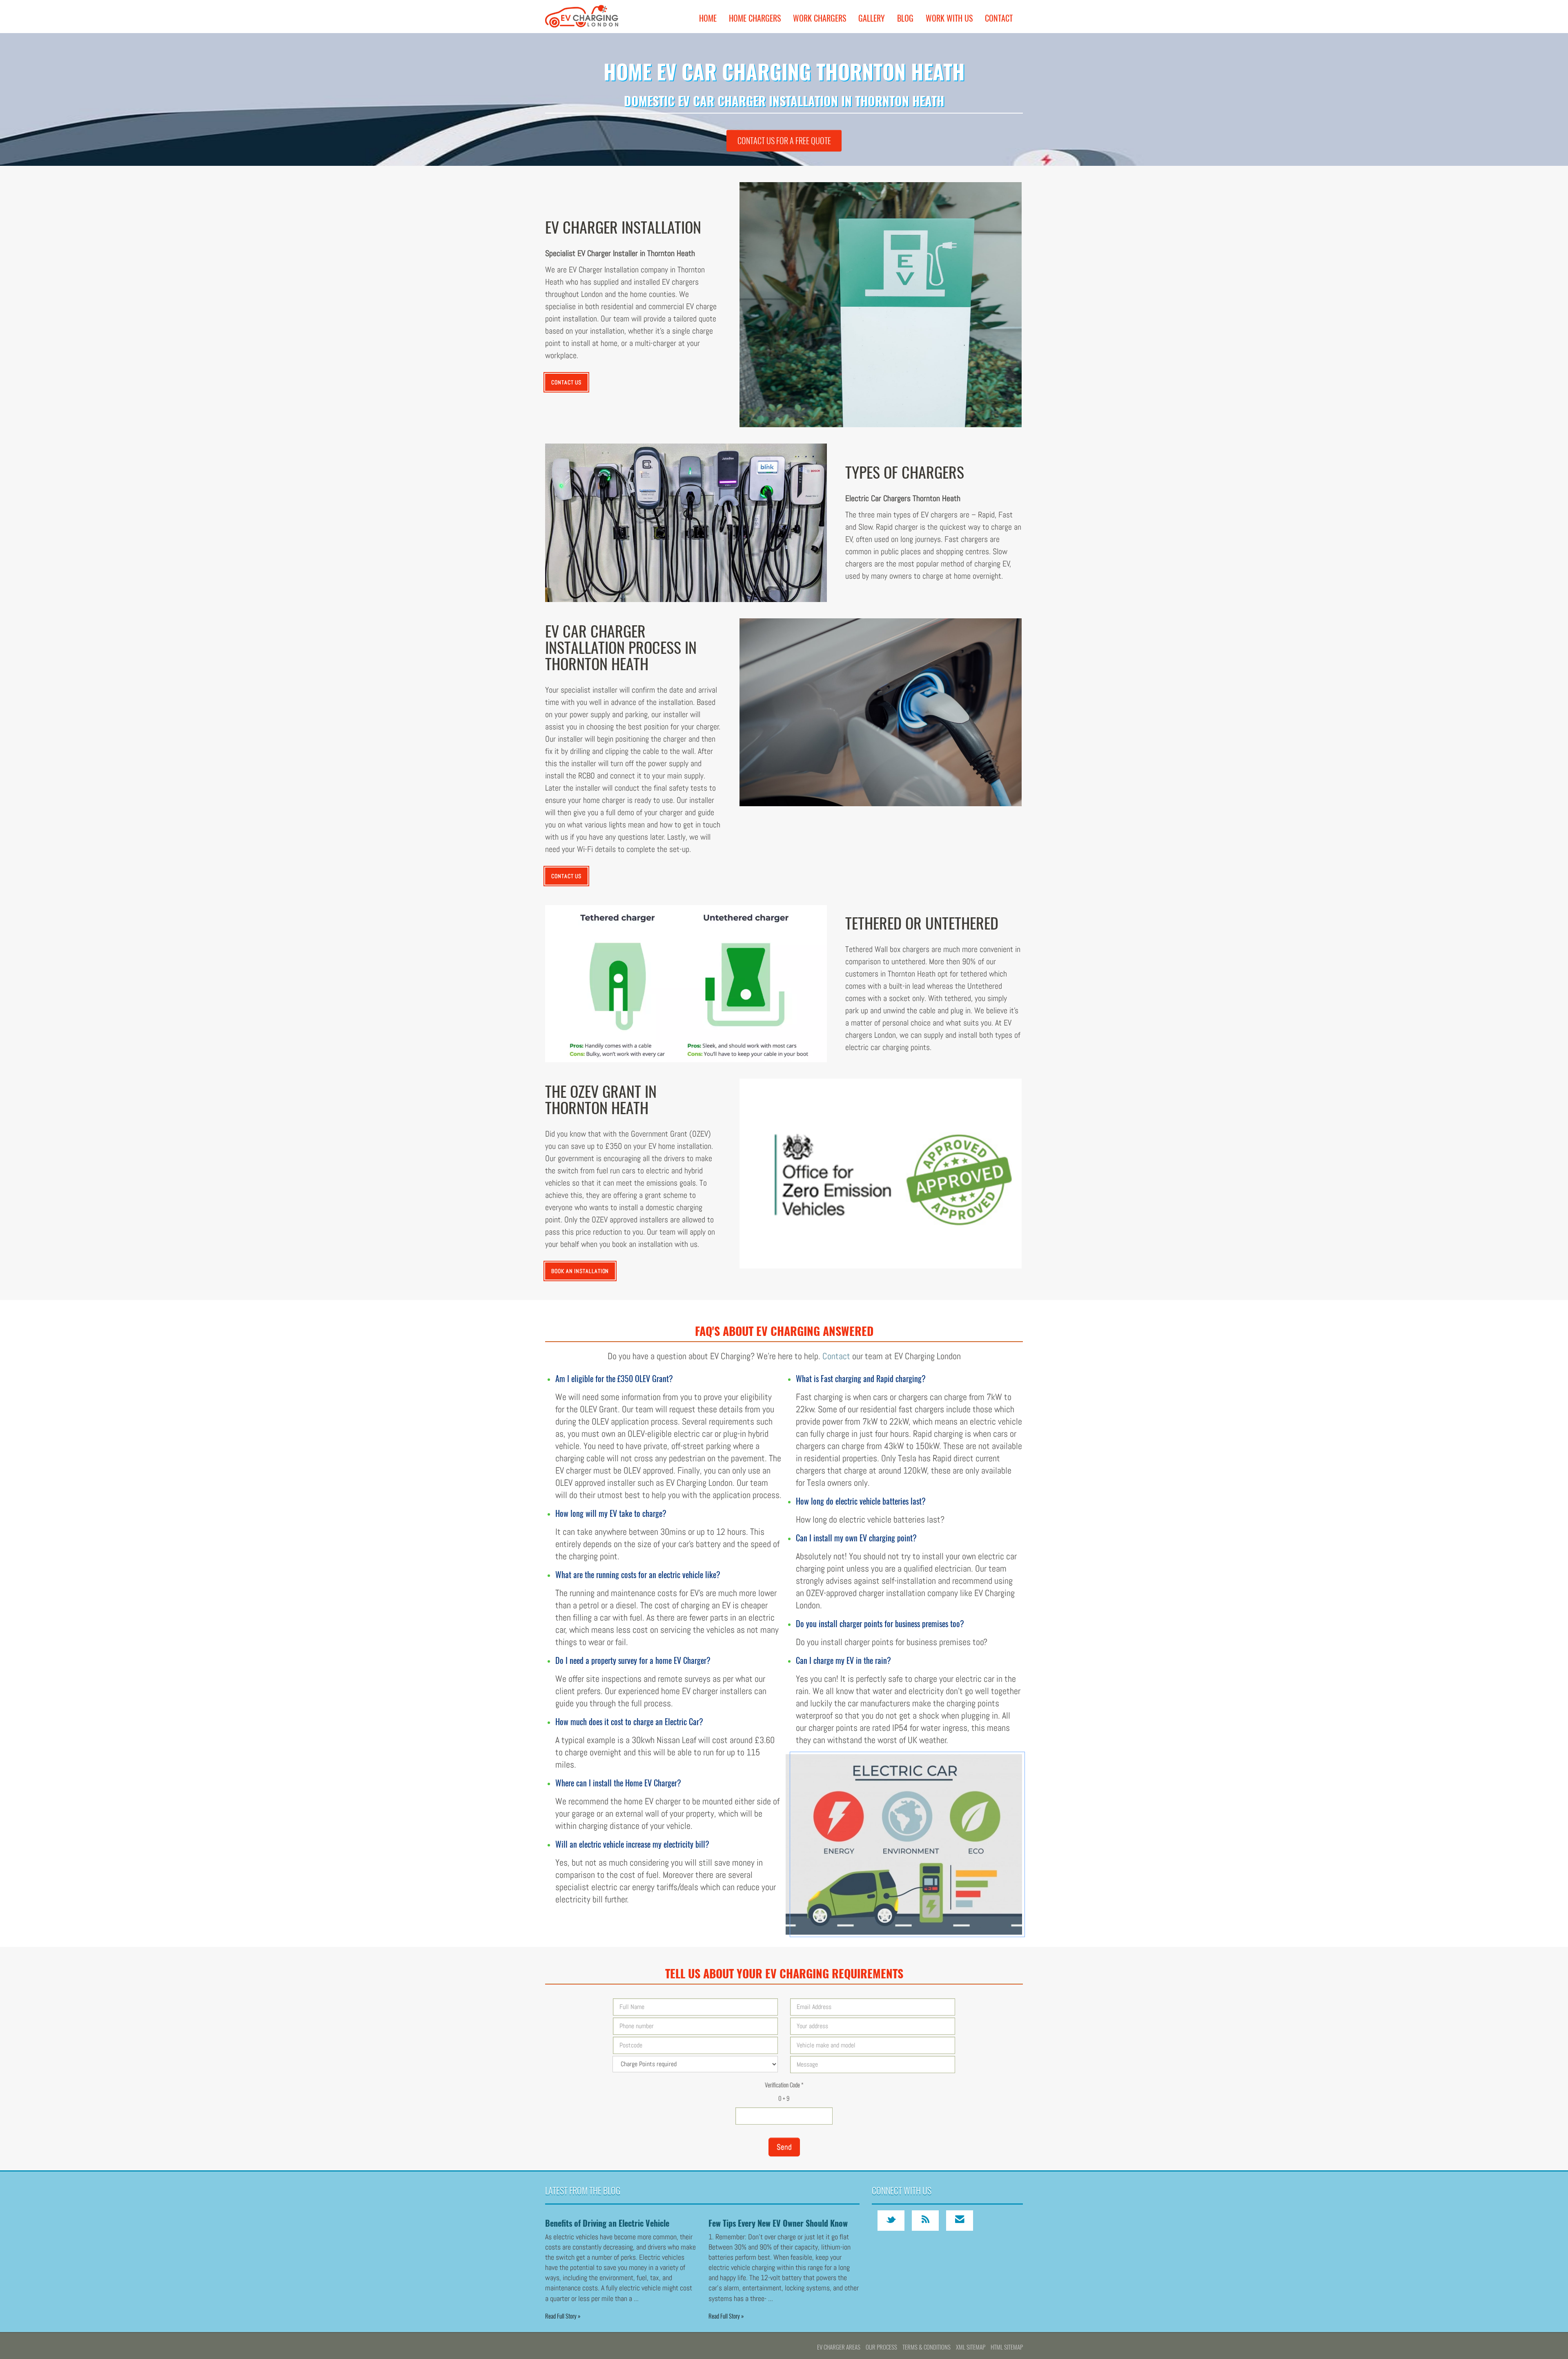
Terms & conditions (927, 2347)
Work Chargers (820, 18)
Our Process (881, 2347)
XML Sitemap (971, 2347)
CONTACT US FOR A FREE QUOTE (784, 140)
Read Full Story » (563, 2316)
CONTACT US (566, 382)
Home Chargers (755, 18)
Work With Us (949, 18)
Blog (905, 18)
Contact (999, 18)
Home (708, 18)
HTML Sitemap (1007, 2347)
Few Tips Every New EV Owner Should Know (778, 2223)
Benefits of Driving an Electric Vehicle (607, 2223)
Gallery (872, 18)
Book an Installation (580, 1271)
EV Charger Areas (839, 2347)
